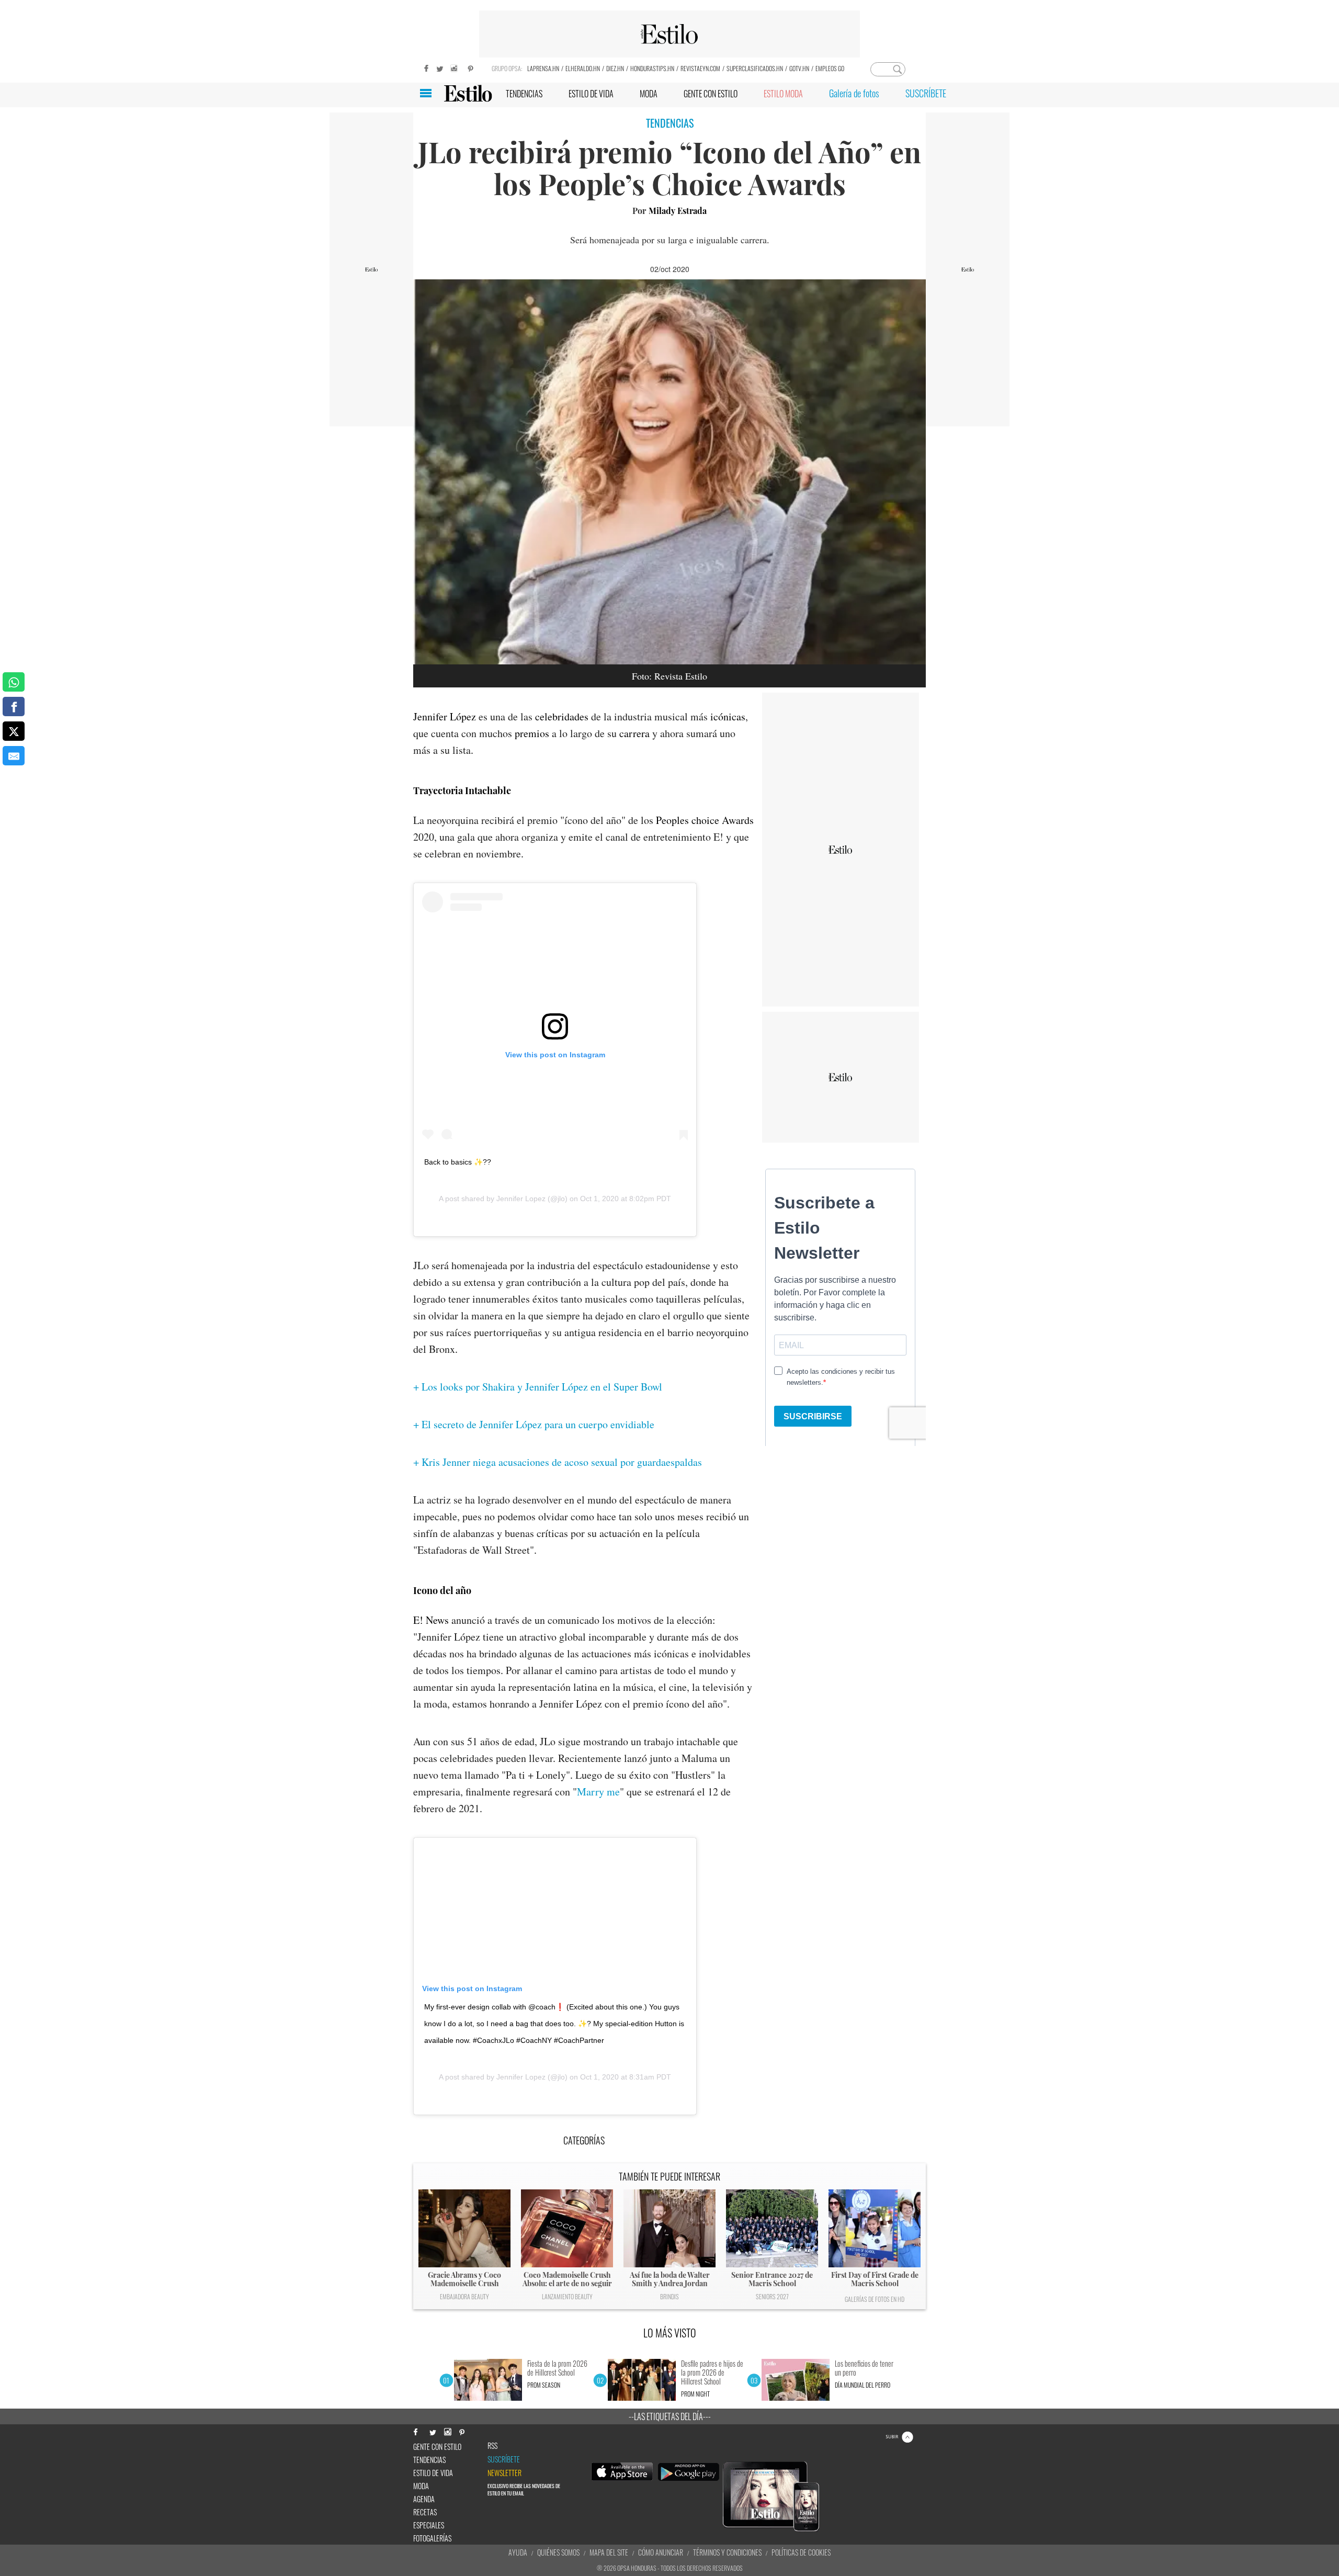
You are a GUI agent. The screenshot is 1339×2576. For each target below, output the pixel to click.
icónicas (728, 716)
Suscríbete (504, 2459)
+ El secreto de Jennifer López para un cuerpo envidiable (534, 1424)
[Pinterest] (471, 67)
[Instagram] (455, 67)
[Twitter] (439, 67)
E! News (431, 1620)
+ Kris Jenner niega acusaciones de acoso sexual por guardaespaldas (558, 1462)
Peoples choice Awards (705, 820)
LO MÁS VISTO (670, 2333)
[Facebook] (424, 67)
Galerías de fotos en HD (875, 2299)
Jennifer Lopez (521, 1199)
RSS (492, 2446)
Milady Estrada (678, 211)
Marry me (598, 1792)
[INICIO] (468, 93)
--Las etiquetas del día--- (670, 2416)
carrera (634, 733)
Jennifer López (445, 716)
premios (532, 733)
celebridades (562, 716)
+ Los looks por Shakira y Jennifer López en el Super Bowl (538, 1387)
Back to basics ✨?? (458, 1162)
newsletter (504, 2473)
